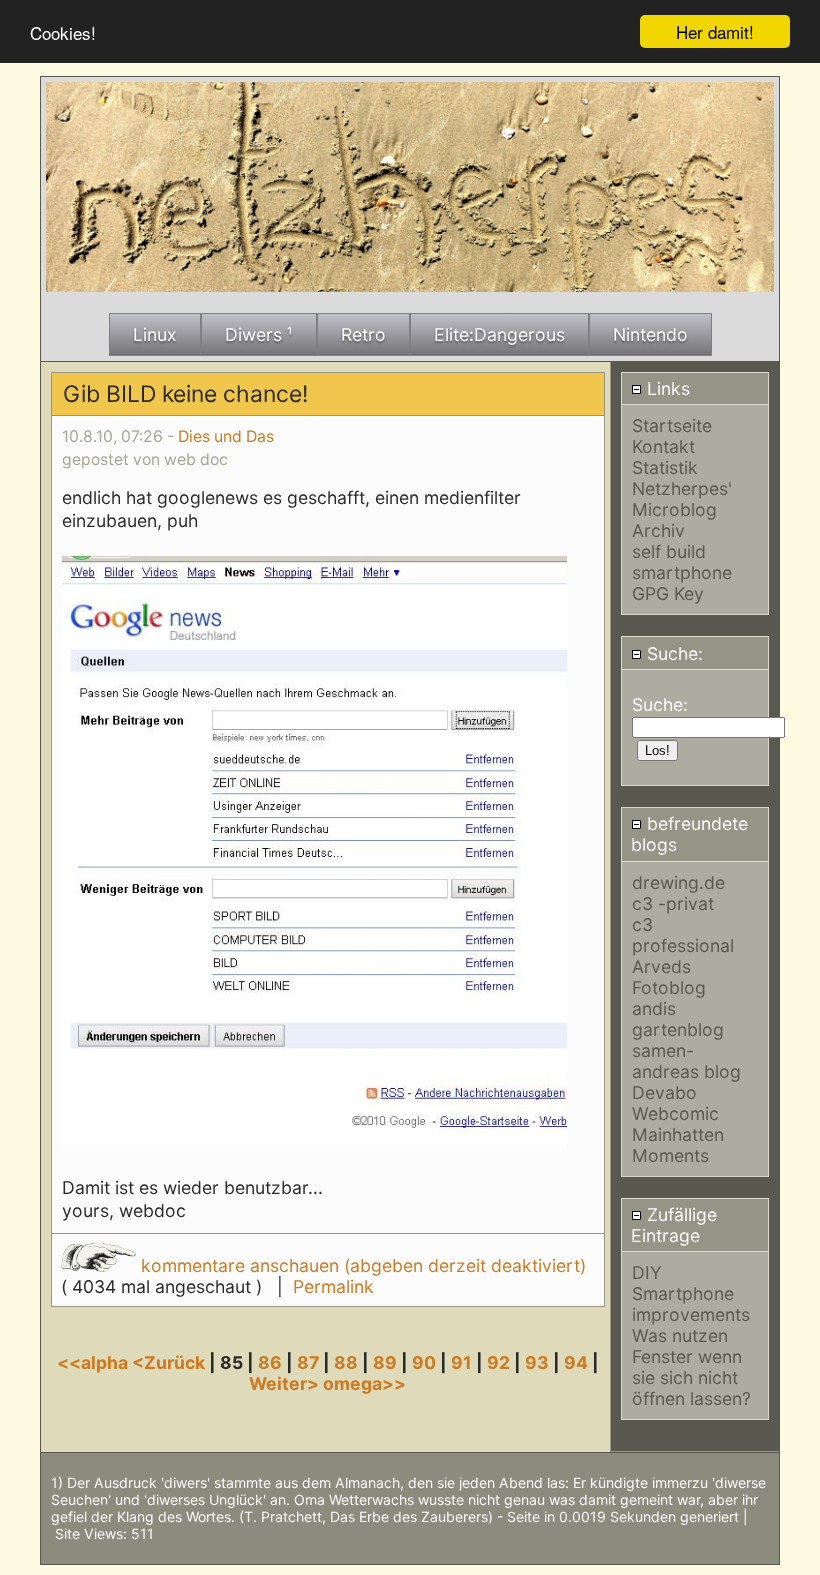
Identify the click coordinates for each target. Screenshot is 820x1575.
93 (537, 1362)
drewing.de (678, 882)
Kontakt (663, 446)
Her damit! (715, 31)
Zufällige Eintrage (674, 1225)
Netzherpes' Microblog (682, 499)
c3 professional (683, 935)
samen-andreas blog (686, 1061)
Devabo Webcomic (675, 1103)
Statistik (665, 467)
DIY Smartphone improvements (691, 1293)
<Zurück (170, 1362)
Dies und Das (226, 436)
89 (385, 1362)
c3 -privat (673, 903)
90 (424, 1362)
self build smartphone (682, 562)
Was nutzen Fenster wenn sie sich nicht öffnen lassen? (691, 1367)
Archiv (658, 530)
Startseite (672, 425)
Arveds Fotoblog (669, 977)
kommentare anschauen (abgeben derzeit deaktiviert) (361, 1265)
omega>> (364, 1383)
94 (576, 1362)
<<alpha (94, 1362)
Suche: (672, 653)
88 (346, 1362)
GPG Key (668, 593)
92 (498, 1362)
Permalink (333, 1286)
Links (666, 388)
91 (461, 1362)
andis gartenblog (678, 1019)
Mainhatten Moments (678, 1145)
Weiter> (286, 1383)
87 (308, 1362)
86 (270, 1362)
